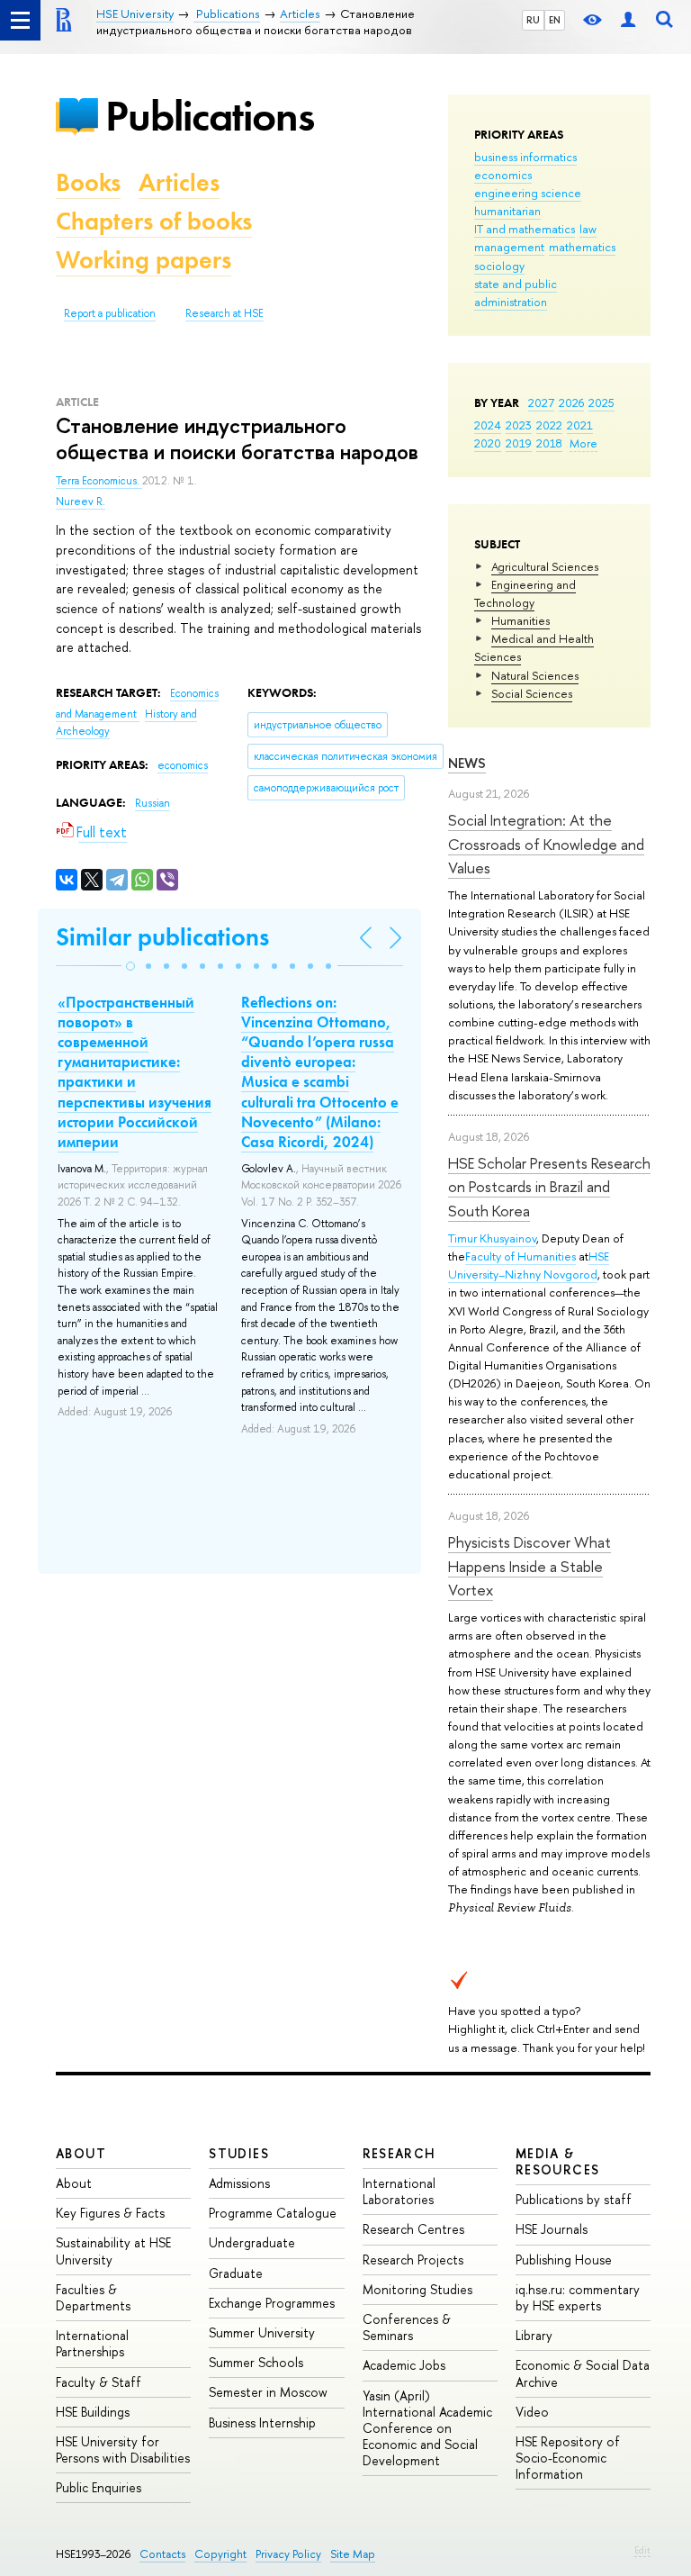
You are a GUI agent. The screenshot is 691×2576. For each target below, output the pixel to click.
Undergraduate (252, 2242)
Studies (239, 2153)
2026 (571, 402)
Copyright (220, 2554)
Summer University (262, 2332)
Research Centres (413, 2229)
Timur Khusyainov (492, 1238)
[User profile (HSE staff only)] (628, 20)
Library (534, 2335)
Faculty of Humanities (520, 1256)
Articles (179, 182)
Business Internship (262, 2422)
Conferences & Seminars (407, 2327)
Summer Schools (256, 2362)
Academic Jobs (404, 2365)
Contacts (162, 2554)
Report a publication (110, 313)
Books (88, 182)
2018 (549, 443)
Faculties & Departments (93, 2297)
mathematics (582, 247)
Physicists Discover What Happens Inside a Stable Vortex (529, 1566)
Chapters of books (154, 221)
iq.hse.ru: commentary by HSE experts (578, 2297)
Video (532, 2412)
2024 (488, 425)
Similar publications (162, 937)
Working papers (144, 260)
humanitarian (507, 211)
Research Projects (413, 2260)
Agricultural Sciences (545, 566)
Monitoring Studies (417, 2289)
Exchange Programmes (272, 2303)
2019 (519, 443)
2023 (519, 425)
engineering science (528, 193)
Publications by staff (574, 2199)
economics (503, 175)
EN (555, 20)
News (467, 763)
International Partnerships (92, 2343)
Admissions (239, 2183)
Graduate (236, 2273)
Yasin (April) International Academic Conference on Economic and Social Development (427, 2428)
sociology (499, 266)
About (81, 2153)
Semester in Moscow (268, 2392)
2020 (488, 443)
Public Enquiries (99, 2487)
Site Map (353, 2554)
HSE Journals (552, 2229)
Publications (210, 116)
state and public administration (516, 293)
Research (399, 2153)
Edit (642, 2550)
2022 (549, 425)
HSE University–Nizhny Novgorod (529, 1265)
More (583, 443)
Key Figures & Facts (110, 2213)
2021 (580, 425)
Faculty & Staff (99, 2382)
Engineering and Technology (525, 593)
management (509, 247)
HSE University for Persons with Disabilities (123, 2449)
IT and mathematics (525, 229)
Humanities (520, 620)
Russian (153, 803)
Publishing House (564, 2260)
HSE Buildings (93, 2412)
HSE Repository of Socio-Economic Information (568, 2458)
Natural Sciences (535, 675)
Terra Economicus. (99, 481)
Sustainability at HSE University (113, 2251)
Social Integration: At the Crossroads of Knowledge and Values (546, 844)
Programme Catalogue (273, 2213)
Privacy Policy (288, 2554)
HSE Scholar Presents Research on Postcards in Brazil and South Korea (549, 1187)
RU (533, 20)
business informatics (525, 157)
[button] (130, 966)
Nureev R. (81, 502)
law (588, 229)
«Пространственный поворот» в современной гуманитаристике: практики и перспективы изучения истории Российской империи (135, 1072)
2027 (541, 402)
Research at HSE (224, 313)
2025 (601, 402)
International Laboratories (399, 2191)
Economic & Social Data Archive (583, 2373)
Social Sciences (532, 693)
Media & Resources (558, 2161)
